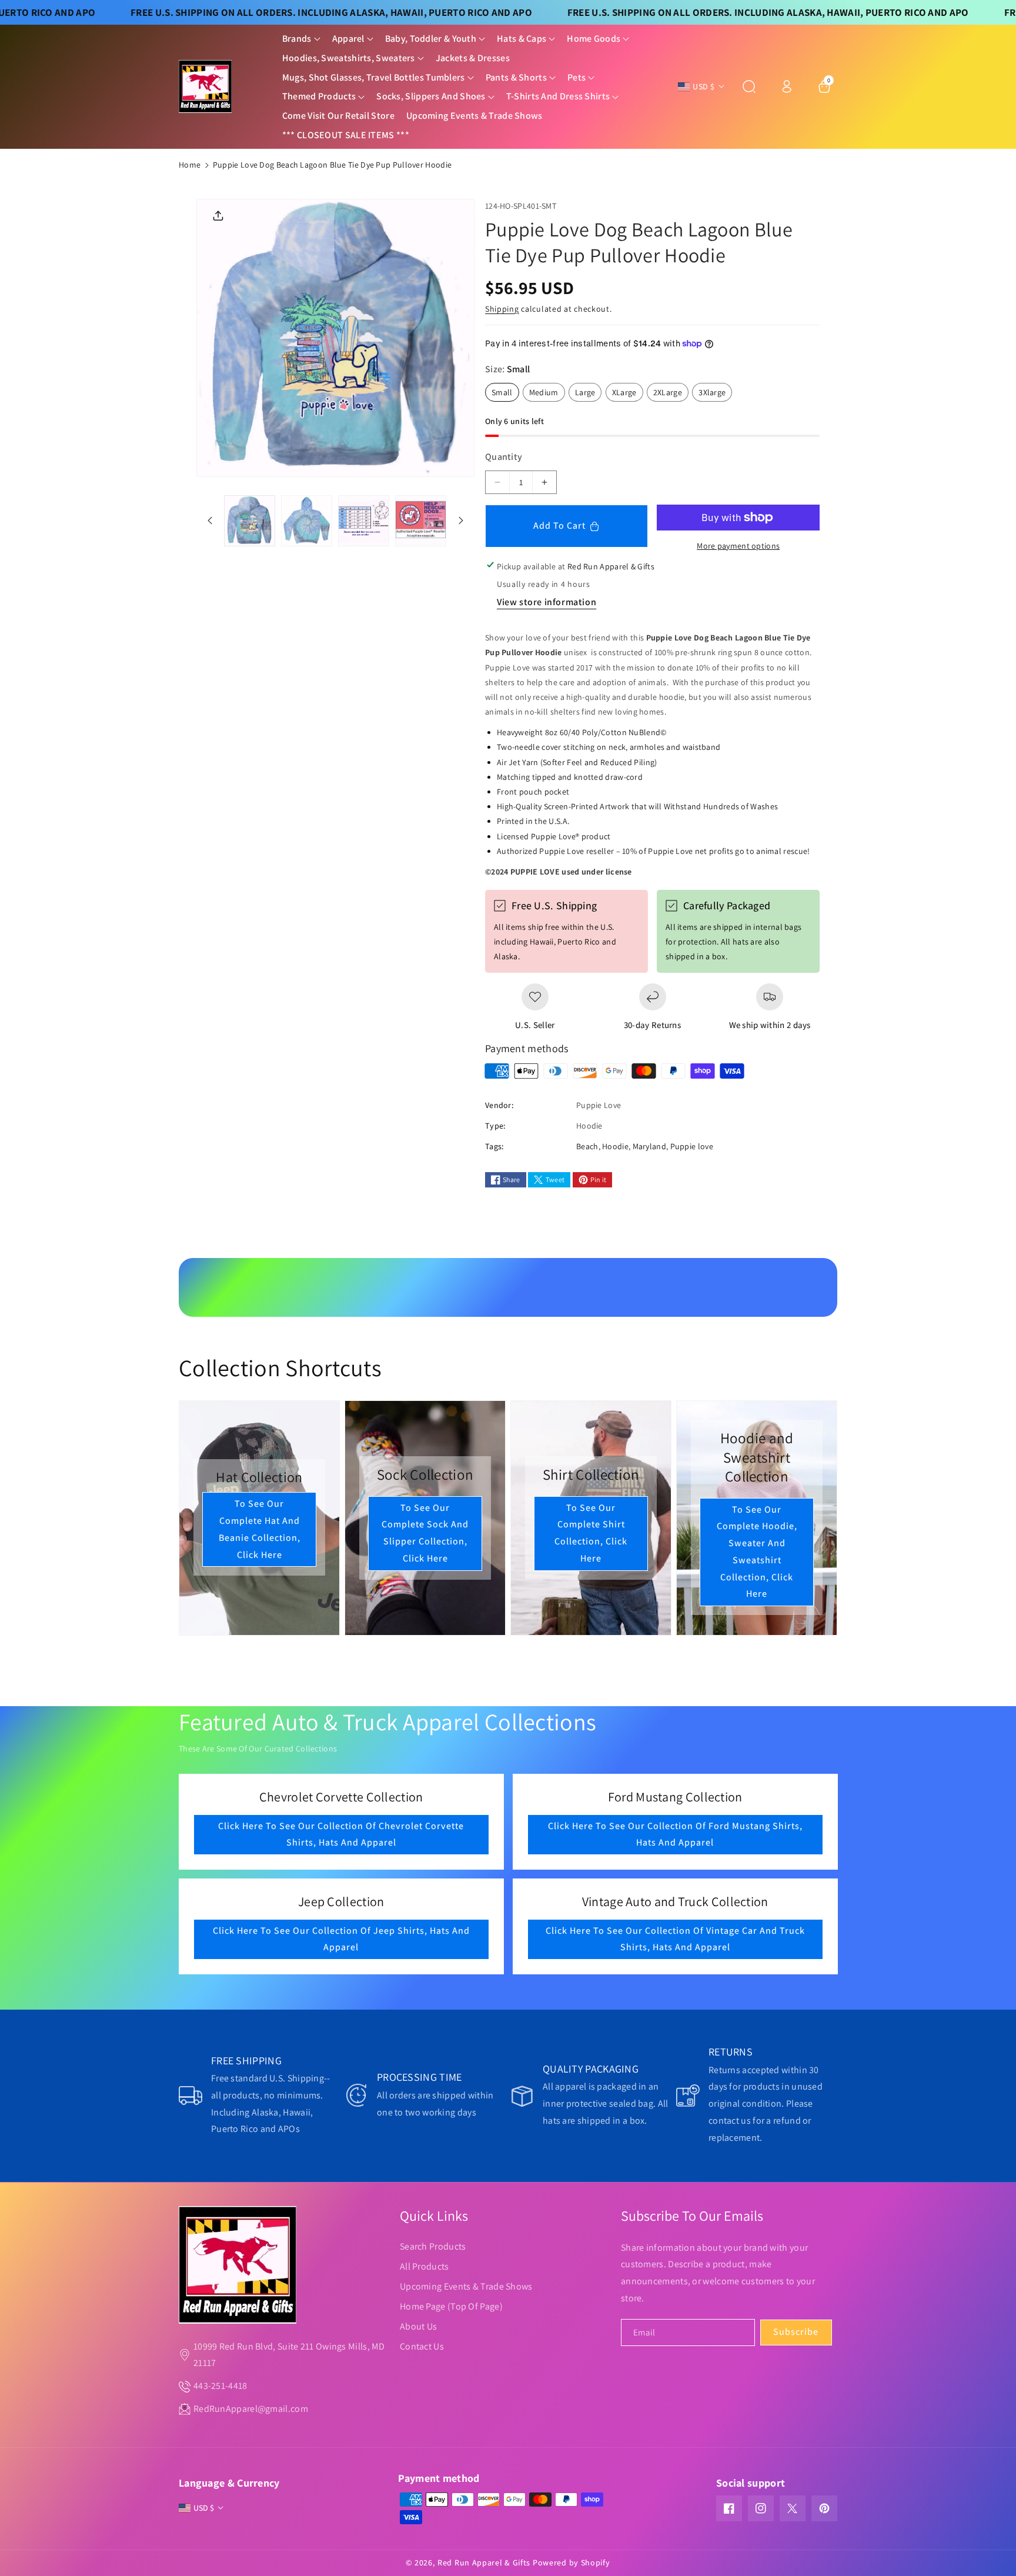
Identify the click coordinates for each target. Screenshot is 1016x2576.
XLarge (628, 394)
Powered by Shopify (571, 2562)
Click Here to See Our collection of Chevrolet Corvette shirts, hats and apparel (341, 1834)
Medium (547, 394)
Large (589, 394)
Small (505, 394)
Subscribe (796, 2332)
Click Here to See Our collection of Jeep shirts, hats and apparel (341, 1939)
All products (425, 2266)
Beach (587, 1146)
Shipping (502, 309)
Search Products (433, 2246)
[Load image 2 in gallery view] (307, 521)
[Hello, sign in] (787, 86)
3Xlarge (715, 394)
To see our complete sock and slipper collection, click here (425, 1532)
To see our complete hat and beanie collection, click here (260, 1529)
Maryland (649, 1146)
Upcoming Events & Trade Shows (466, 2286)
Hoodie (615, 1146)
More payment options (738, 546)
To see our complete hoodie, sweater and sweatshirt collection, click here (757, 1552)
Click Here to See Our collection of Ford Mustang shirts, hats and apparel (675, 1834)
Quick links (434, 2215)
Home (190, 165)
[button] (301, 39)
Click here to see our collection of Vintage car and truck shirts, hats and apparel (675, 1939)
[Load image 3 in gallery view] (364, 521)
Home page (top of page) (451, 2306)
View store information (547, 602)
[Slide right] (461, 520)
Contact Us (422, 2346)
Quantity (504, 457)
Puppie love (692, 1146)
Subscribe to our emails (692, 2215)
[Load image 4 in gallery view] (421, 521)
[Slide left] (210, 520)
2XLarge (671, 394)
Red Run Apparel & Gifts (484, 2562)
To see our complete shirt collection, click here (591, 1532)
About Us (418, 2326)
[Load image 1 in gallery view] (250, 521)
